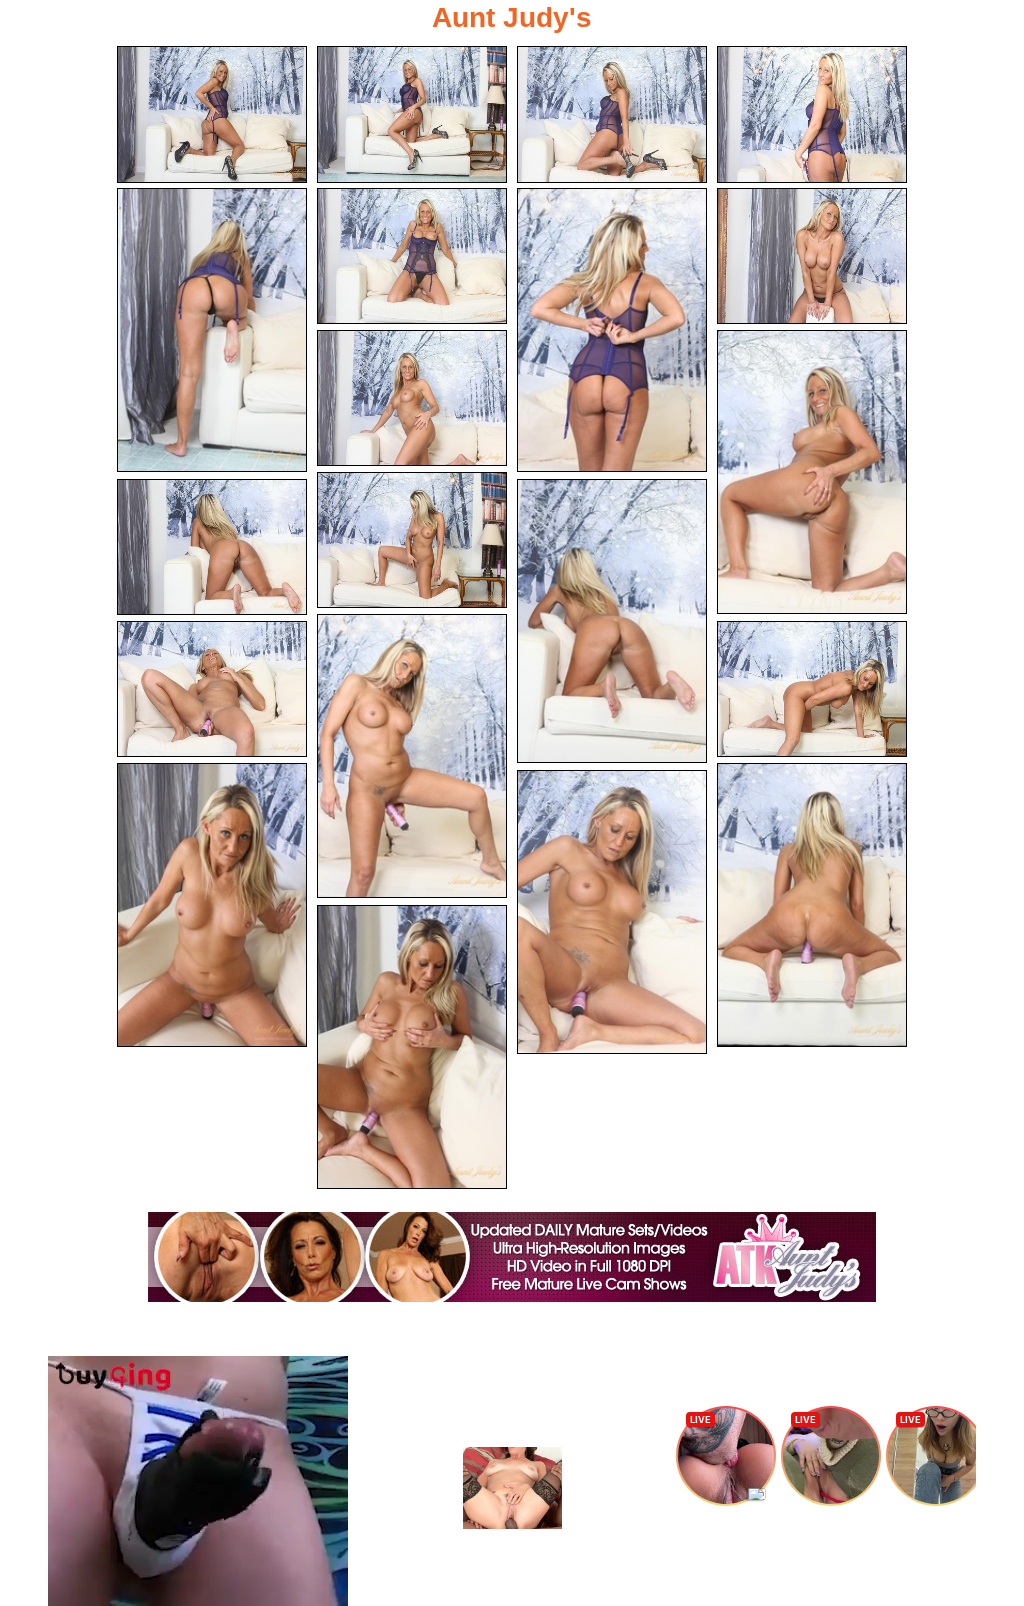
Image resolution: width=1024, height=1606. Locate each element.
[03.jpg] (612, 114)
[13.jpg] (612, 621)
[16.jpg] (812, 689)
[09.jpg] (412, 398)
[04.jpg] (812, 114)
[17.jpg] (212, 905)
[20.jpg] (412, 1047)
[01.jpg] (212, 114)
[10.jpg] (812, 472)
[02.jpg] (412, 114)
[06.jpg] (412, 256)
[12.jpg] (212, 547)
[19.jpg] (612, 912)
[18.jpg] (812, 905)
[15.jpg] (212, 689)
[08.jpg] (812, 256)
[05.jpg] (212, 330)
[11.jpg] (412, 540)
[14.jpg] (412, 756)
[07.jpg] (612, 330)
